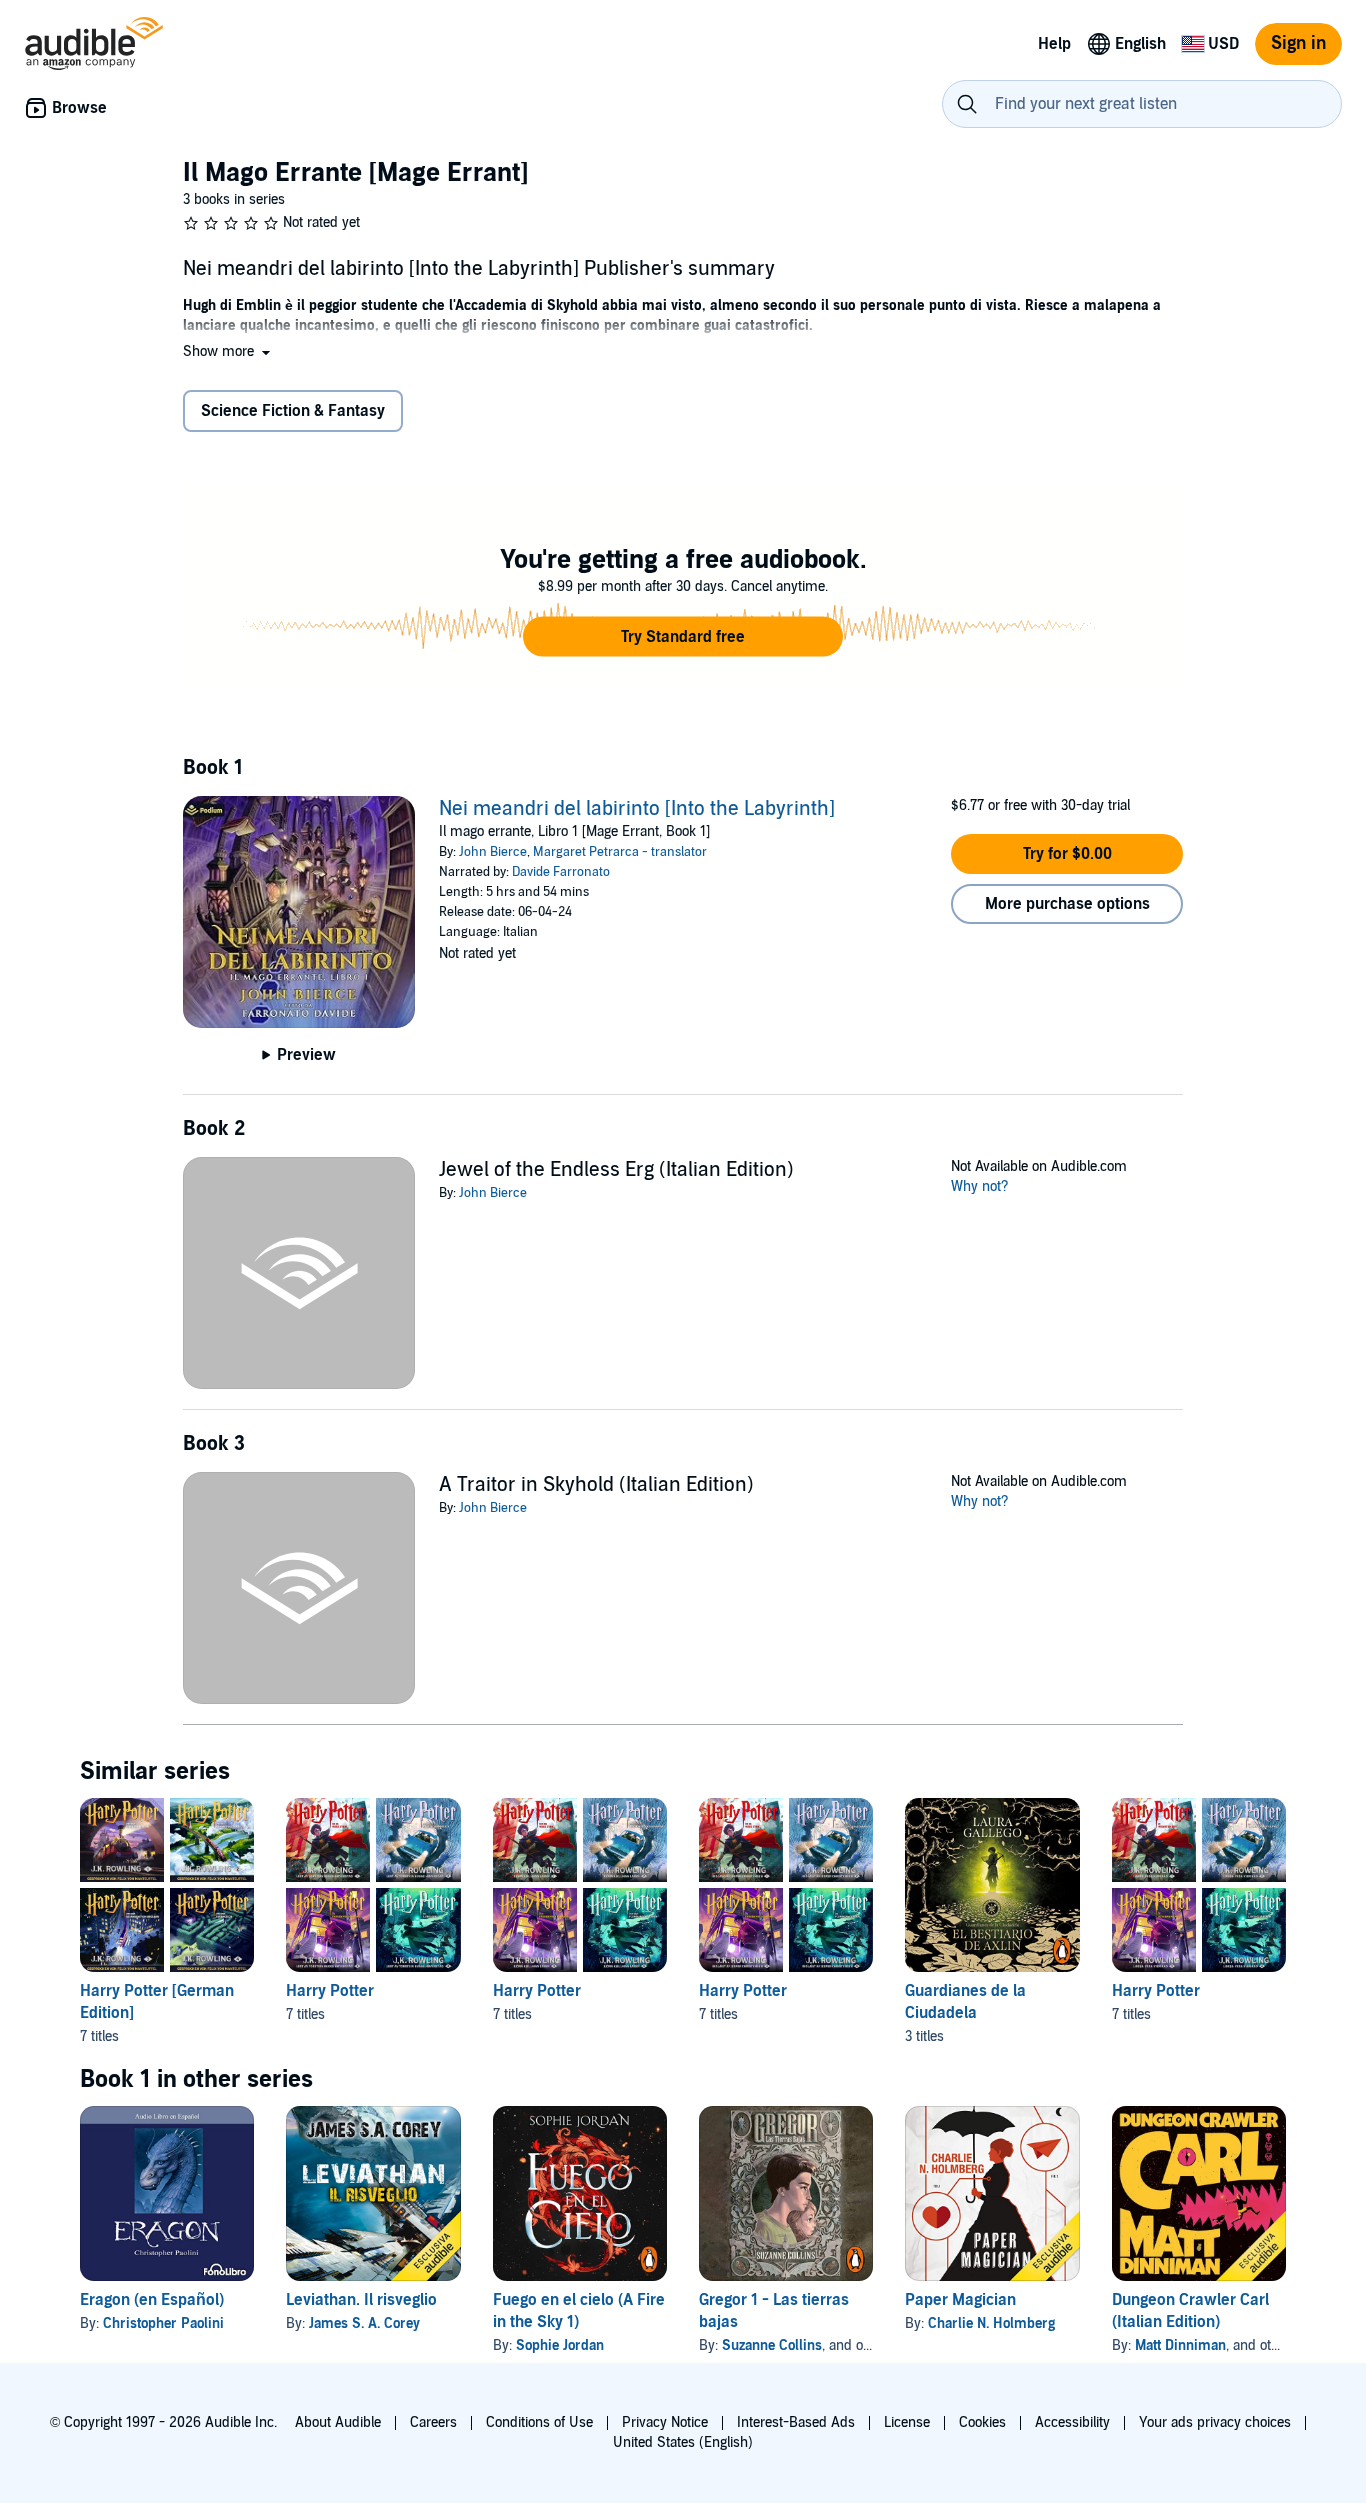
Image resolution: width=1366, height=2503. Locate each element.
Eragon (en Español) (152, 2300)
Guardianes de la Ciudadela (965, 2002)
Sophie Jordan (560, 2345)
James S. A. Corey (364, 2323)
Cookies (982, 2422)
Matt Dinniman (1180, 2345)
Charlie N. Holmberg (991, 2323)
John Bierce (493, 852)
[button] (228, 351)
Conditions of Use (539, 2422)
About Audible (338, 2422)
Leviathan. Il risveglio (361, 2300)
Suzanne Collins (772, 2345)
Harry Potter (330, 1991)
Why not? (980, 1186)
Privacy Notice (665, 2422)
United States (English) (683, 2442)
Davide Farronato (561, 872)
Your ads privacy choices (1215, 2422)
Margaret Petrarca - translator (620, 852)
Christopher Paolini (163, 2323)
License (907, 2422)
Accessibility (1072, 2422)
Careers (433, 2422)
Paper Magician (960, 2300)
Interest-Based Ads (796, 2422)
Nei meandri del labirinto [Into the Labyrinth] (637, 809)
